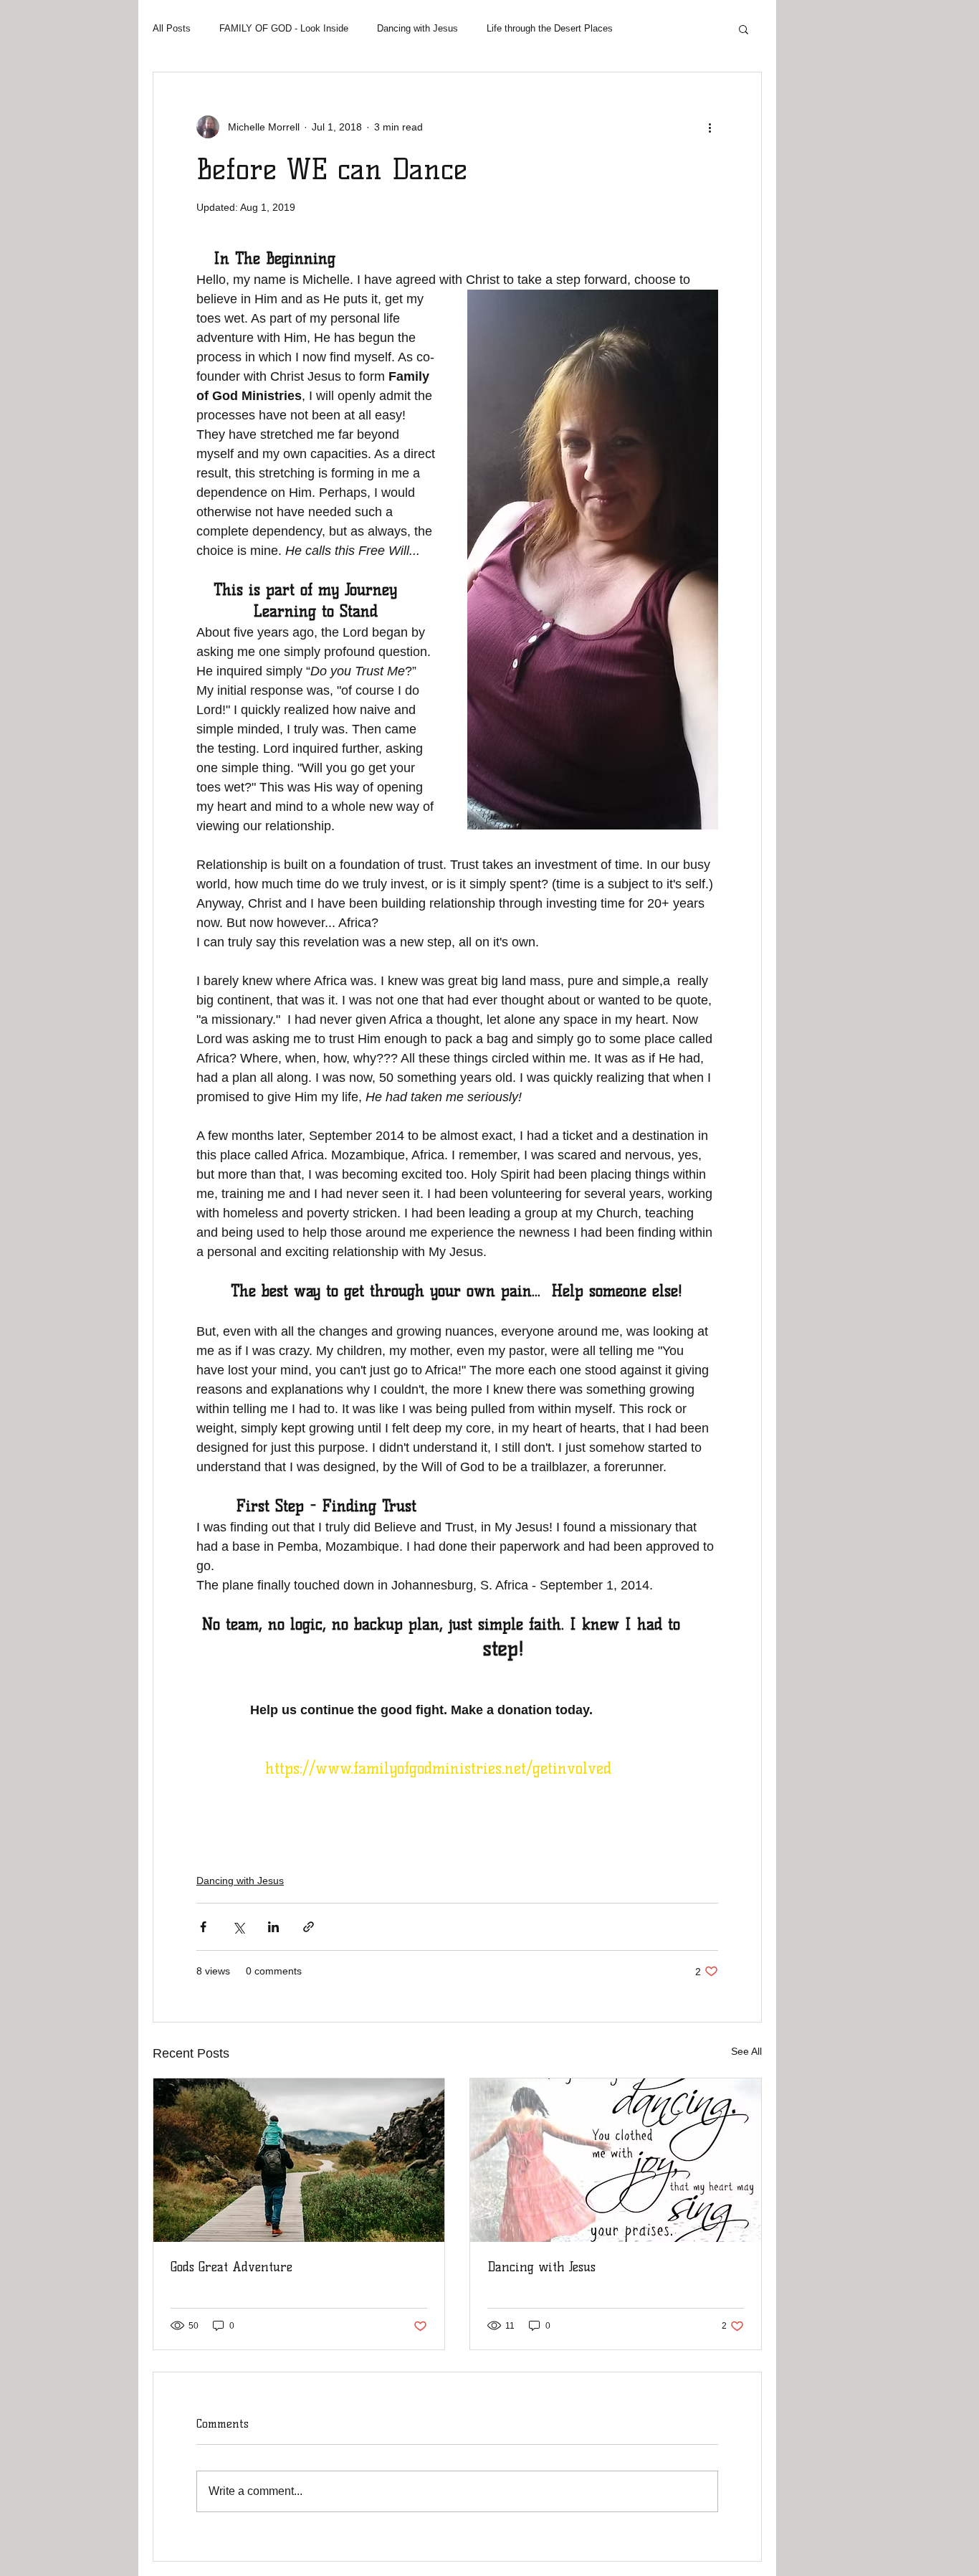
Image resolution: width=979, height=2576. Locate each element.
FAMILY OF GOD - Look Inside (284, 28)
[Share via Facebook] (203, 1927)
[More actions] (710, 127)
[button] (744, 29)
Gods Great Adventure (231, 2267)
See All (746, 2051)
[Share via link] (309, 1927)
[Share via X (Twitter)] (238, 1927)
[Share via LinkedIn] (273, 1927)
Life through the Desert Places (550, 28)
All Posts (172, 28)
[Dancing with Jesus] (616, 2160)
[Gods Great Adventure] (299, 2160)
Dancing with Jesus (417, 28)
